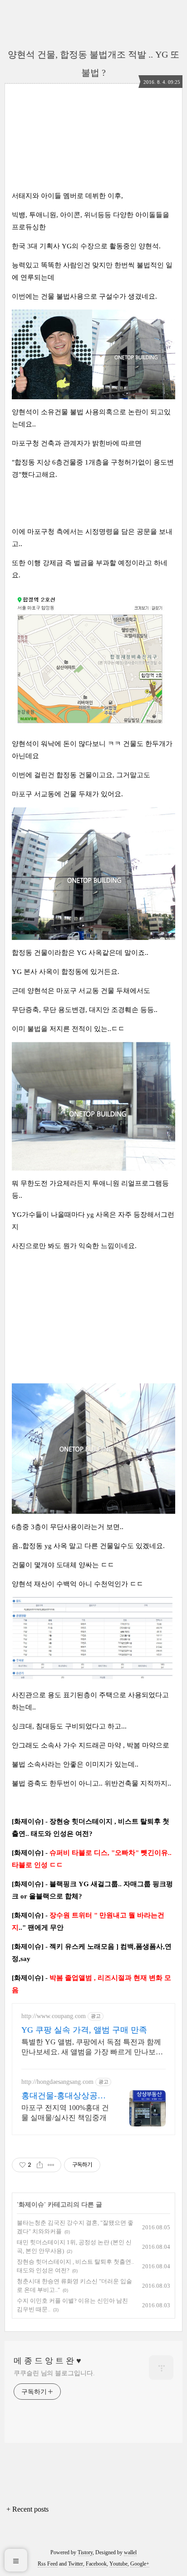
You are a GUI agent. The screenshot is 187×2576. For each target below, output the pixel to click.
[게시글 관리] (51, 2165)
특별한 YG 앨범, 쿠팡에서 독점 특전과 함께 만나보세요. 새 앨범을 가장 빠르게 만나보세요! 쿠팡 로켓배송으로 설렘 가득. (92, 2048)
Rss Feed (48, 2564)
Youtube (118, 2564)
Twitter (76, 2564)
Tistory (85, 2552)
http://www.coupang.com (54, 2016)
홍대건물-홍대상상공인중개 (64, 2096)
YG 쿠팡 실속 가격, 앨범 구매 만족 (84, 2030)
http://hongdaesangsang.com (57, 2082)
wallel (130, 2552)
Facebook (96, 2564)
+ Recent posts (27, 2509)
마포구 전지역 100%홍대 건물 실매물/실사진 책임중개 (65, 2113)
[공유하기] (40, 2165)
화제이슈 (31, 2205)
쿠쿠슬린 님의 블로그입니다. (54, 2373)
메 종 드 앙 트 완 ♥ (47, 2361)
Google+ (140, 2564)
